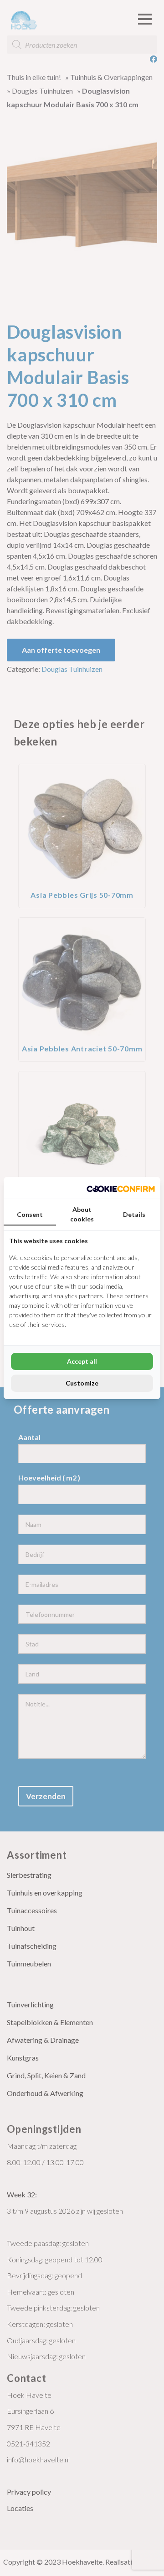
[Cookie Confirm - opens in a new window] (121, 1188)
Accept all (82, 1361)
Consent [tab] (30, 1214)
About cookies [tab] (82, 1214)
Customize (82, 1383)
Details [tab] (134, 1214)
